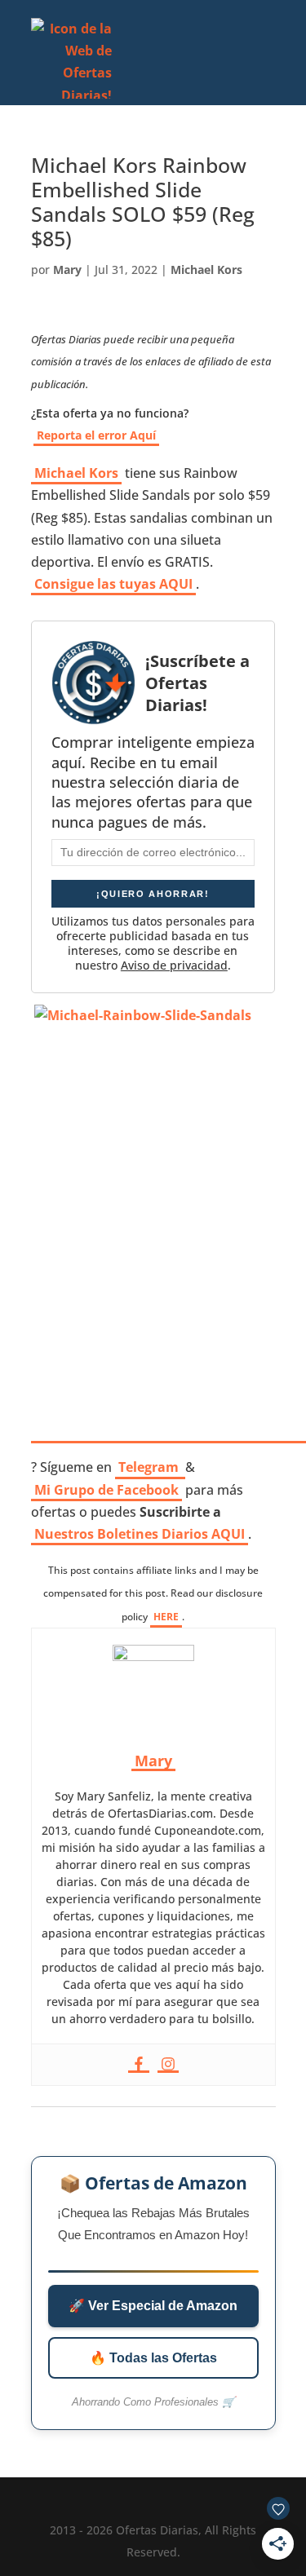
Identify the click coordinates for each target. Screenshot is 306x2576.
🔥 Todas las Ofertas (153, 2358)
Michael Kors (206, 270)
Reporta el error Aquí (96, 435)
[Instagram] (168, 2065)
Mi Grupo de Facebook (106, 1490)
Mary (67, 270)
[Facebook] (139, 2065)
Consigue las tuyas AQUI (113, 584)
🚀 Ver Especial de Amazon (153, 2306)
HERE (166, 1617)
